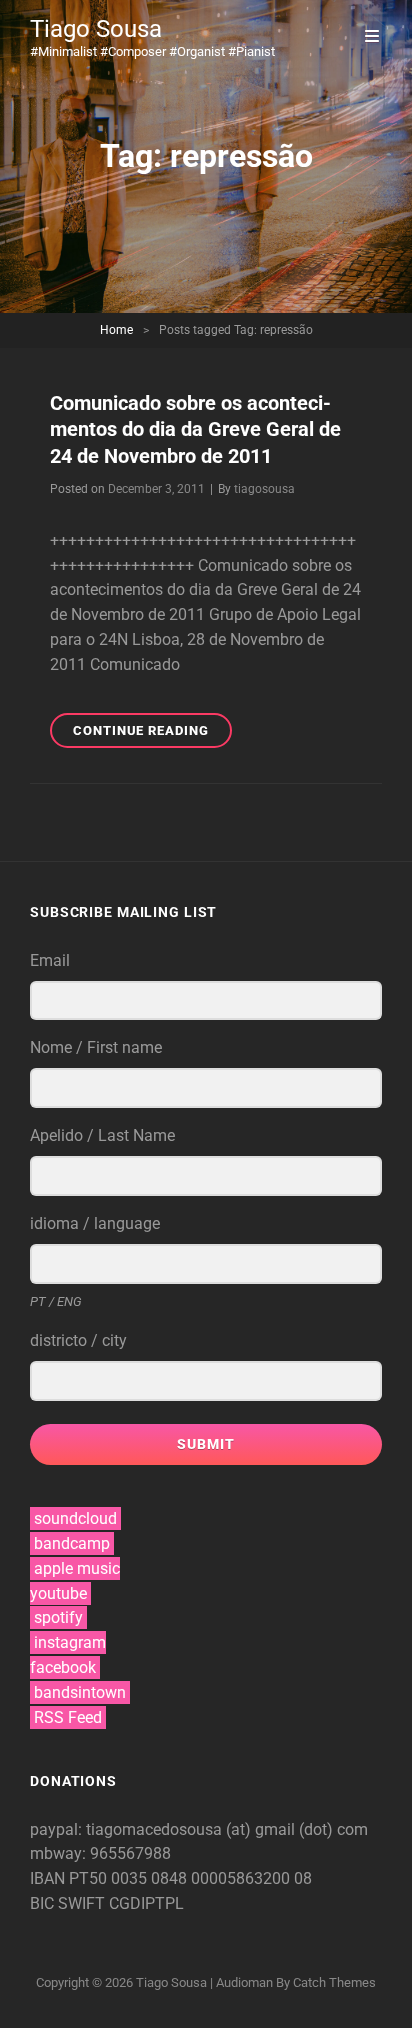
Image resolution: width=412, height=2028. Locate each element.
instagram (70, 1642)
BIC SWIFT (69, 1903)
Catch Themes (334, 1982)
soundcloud (75, 1518)
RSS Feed (68, 1717)
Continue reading (152, 735)
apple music (77, 1568)
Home (116, 330)
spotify (58, 1617)
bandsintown (80, 1692)
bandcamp (72, 1543)
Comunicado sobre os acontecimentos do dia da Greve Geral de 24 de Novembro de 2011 (195, 429)
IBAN (49, 1878)
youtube (58, 1593)
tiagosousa (264, 489)
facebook (63, 1667)
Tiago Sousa (96, 29)
